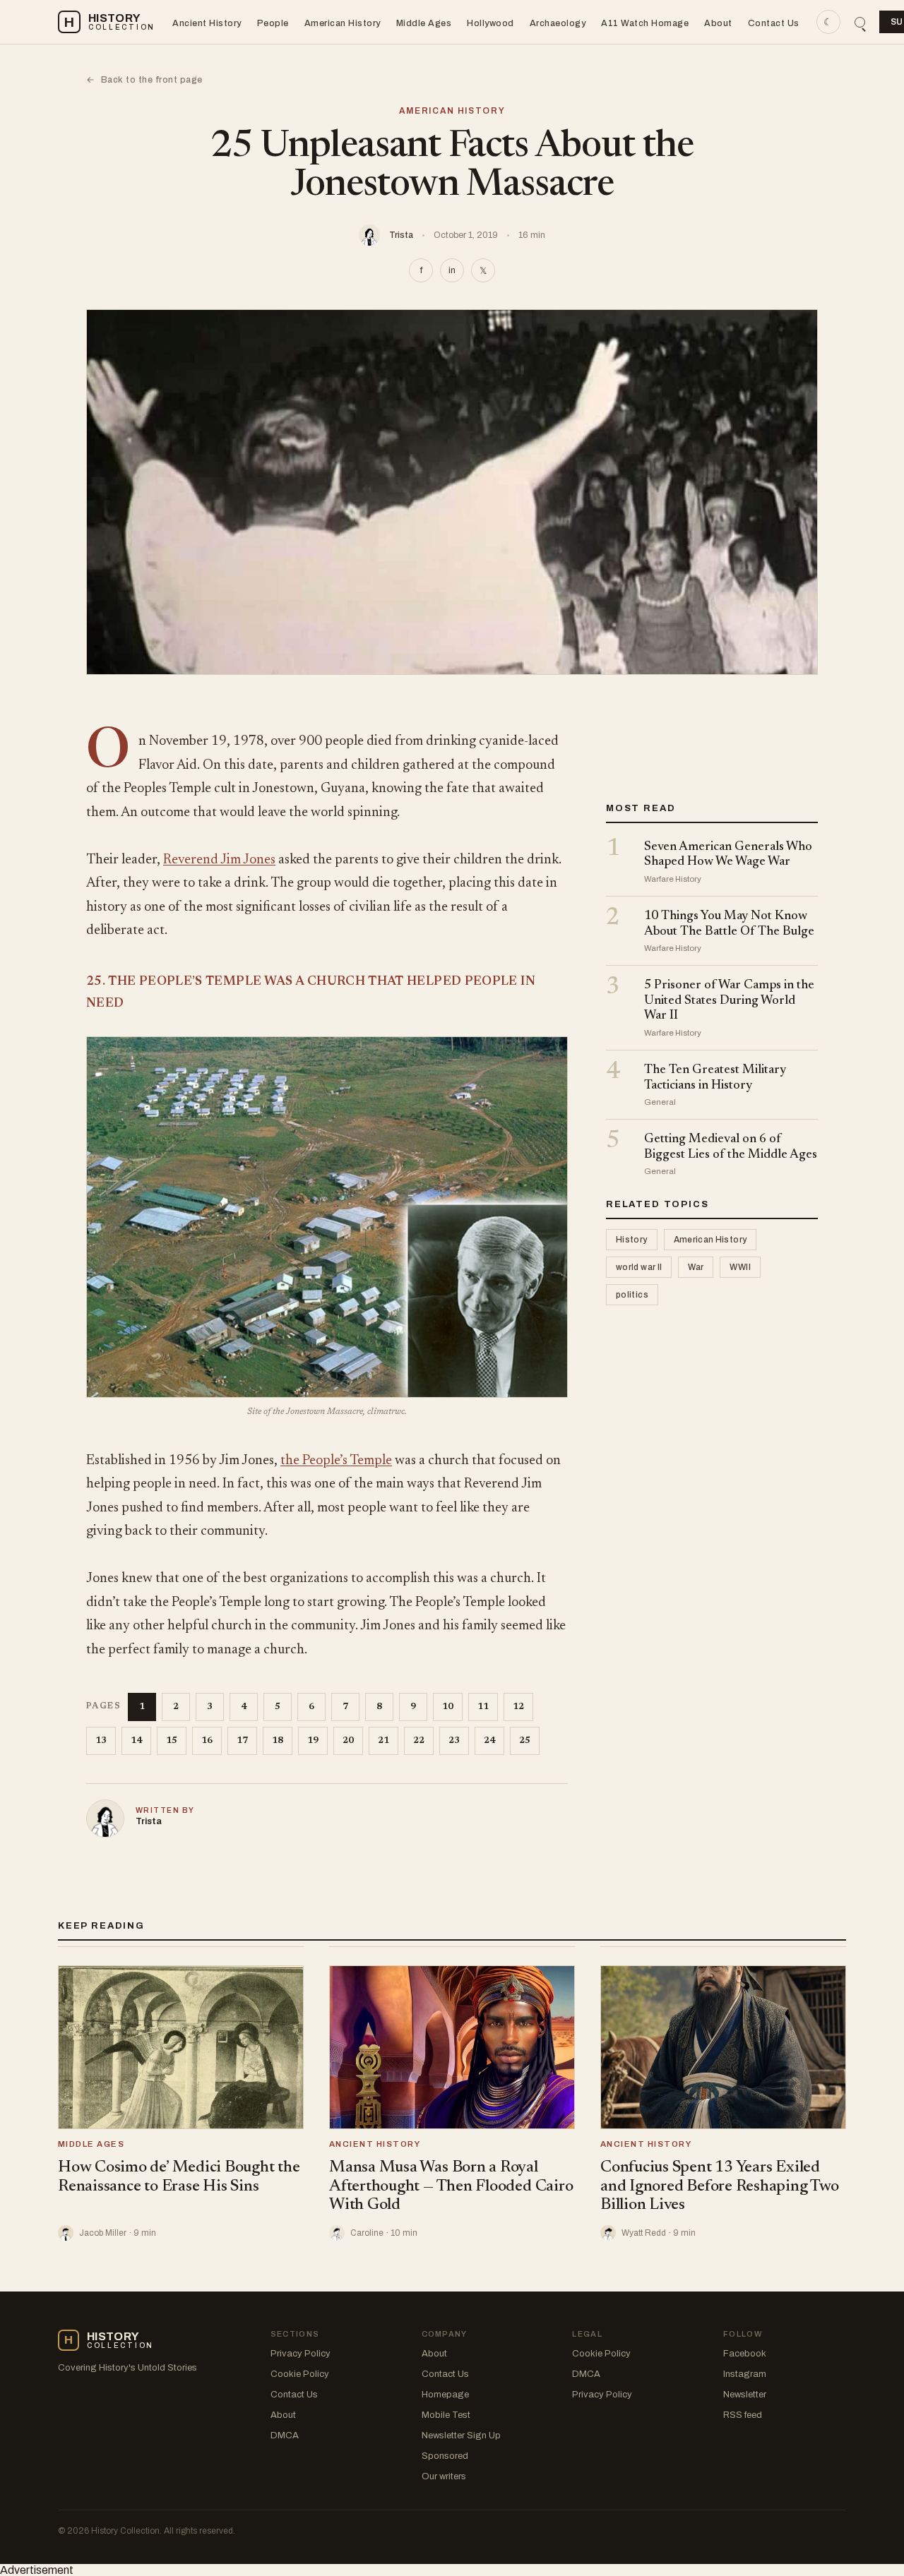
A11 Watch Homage (645, 23)
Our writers (444, 2476)
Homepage (445, 2395)
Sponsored (445, 2456)
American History (343, 23)
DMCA (285, 2436)
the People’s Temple (336, 1461)
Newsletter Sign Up (461, 2436)
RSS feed (743, 2415)
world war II (639, 1268)
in (452, 270)
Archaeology (558, 23)
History (632, 1240)
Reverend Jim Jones (219, 860)
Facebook (745, 2354)
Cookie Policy (300, 2374)
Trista (401, 235)
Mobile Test (446, 2415)
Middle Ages (424, 23)
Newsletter (745, 2395)
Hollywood (490, 23)
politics (632, 1295)
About (718, 23)
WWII (740, 1268)
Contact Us (774, 23)
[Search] (860, 22)
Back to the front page (144, 80)
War (696, 1268)
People (273, 23)
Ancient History (207, 23)
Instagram (745, 2374)
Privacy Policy (301, 2354)
